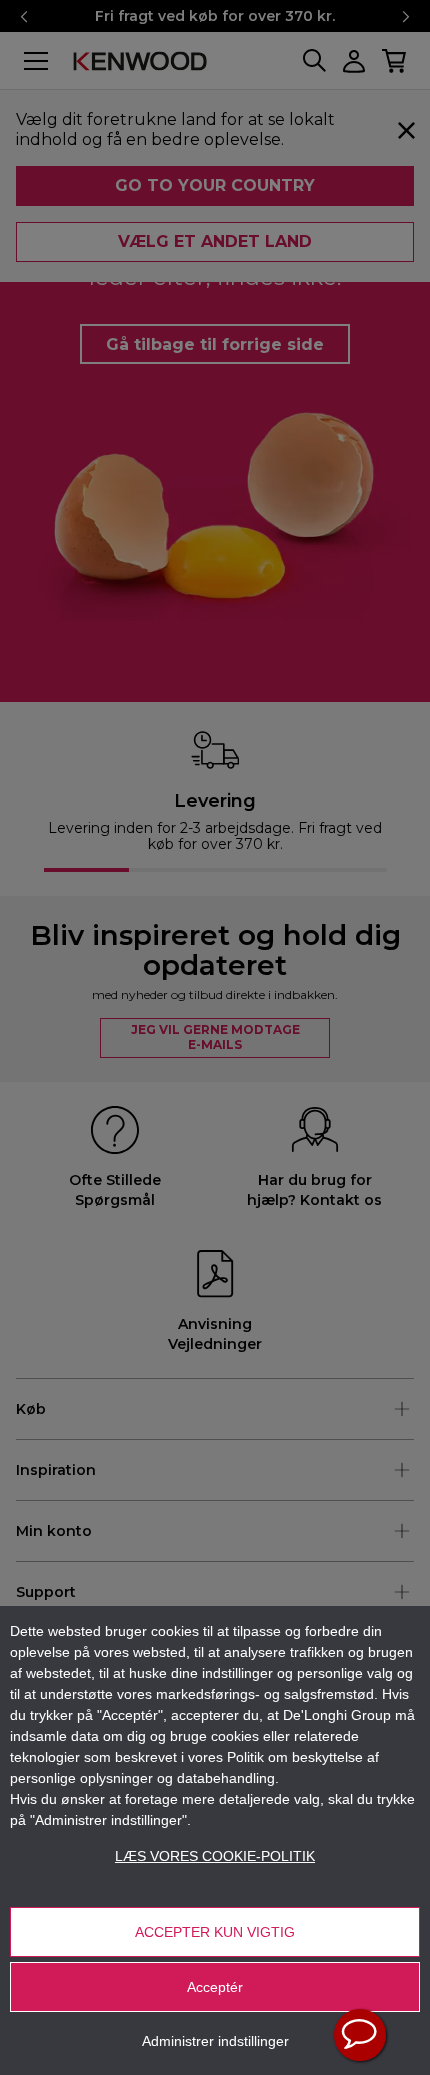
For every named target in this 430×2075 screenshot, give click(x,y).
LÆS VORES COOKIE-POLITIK (215, 1856)
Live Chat (360, 2035)
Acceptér (215, 1987)
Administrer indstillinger (215, 2041)
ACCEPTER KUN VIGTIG (215, 1932)
